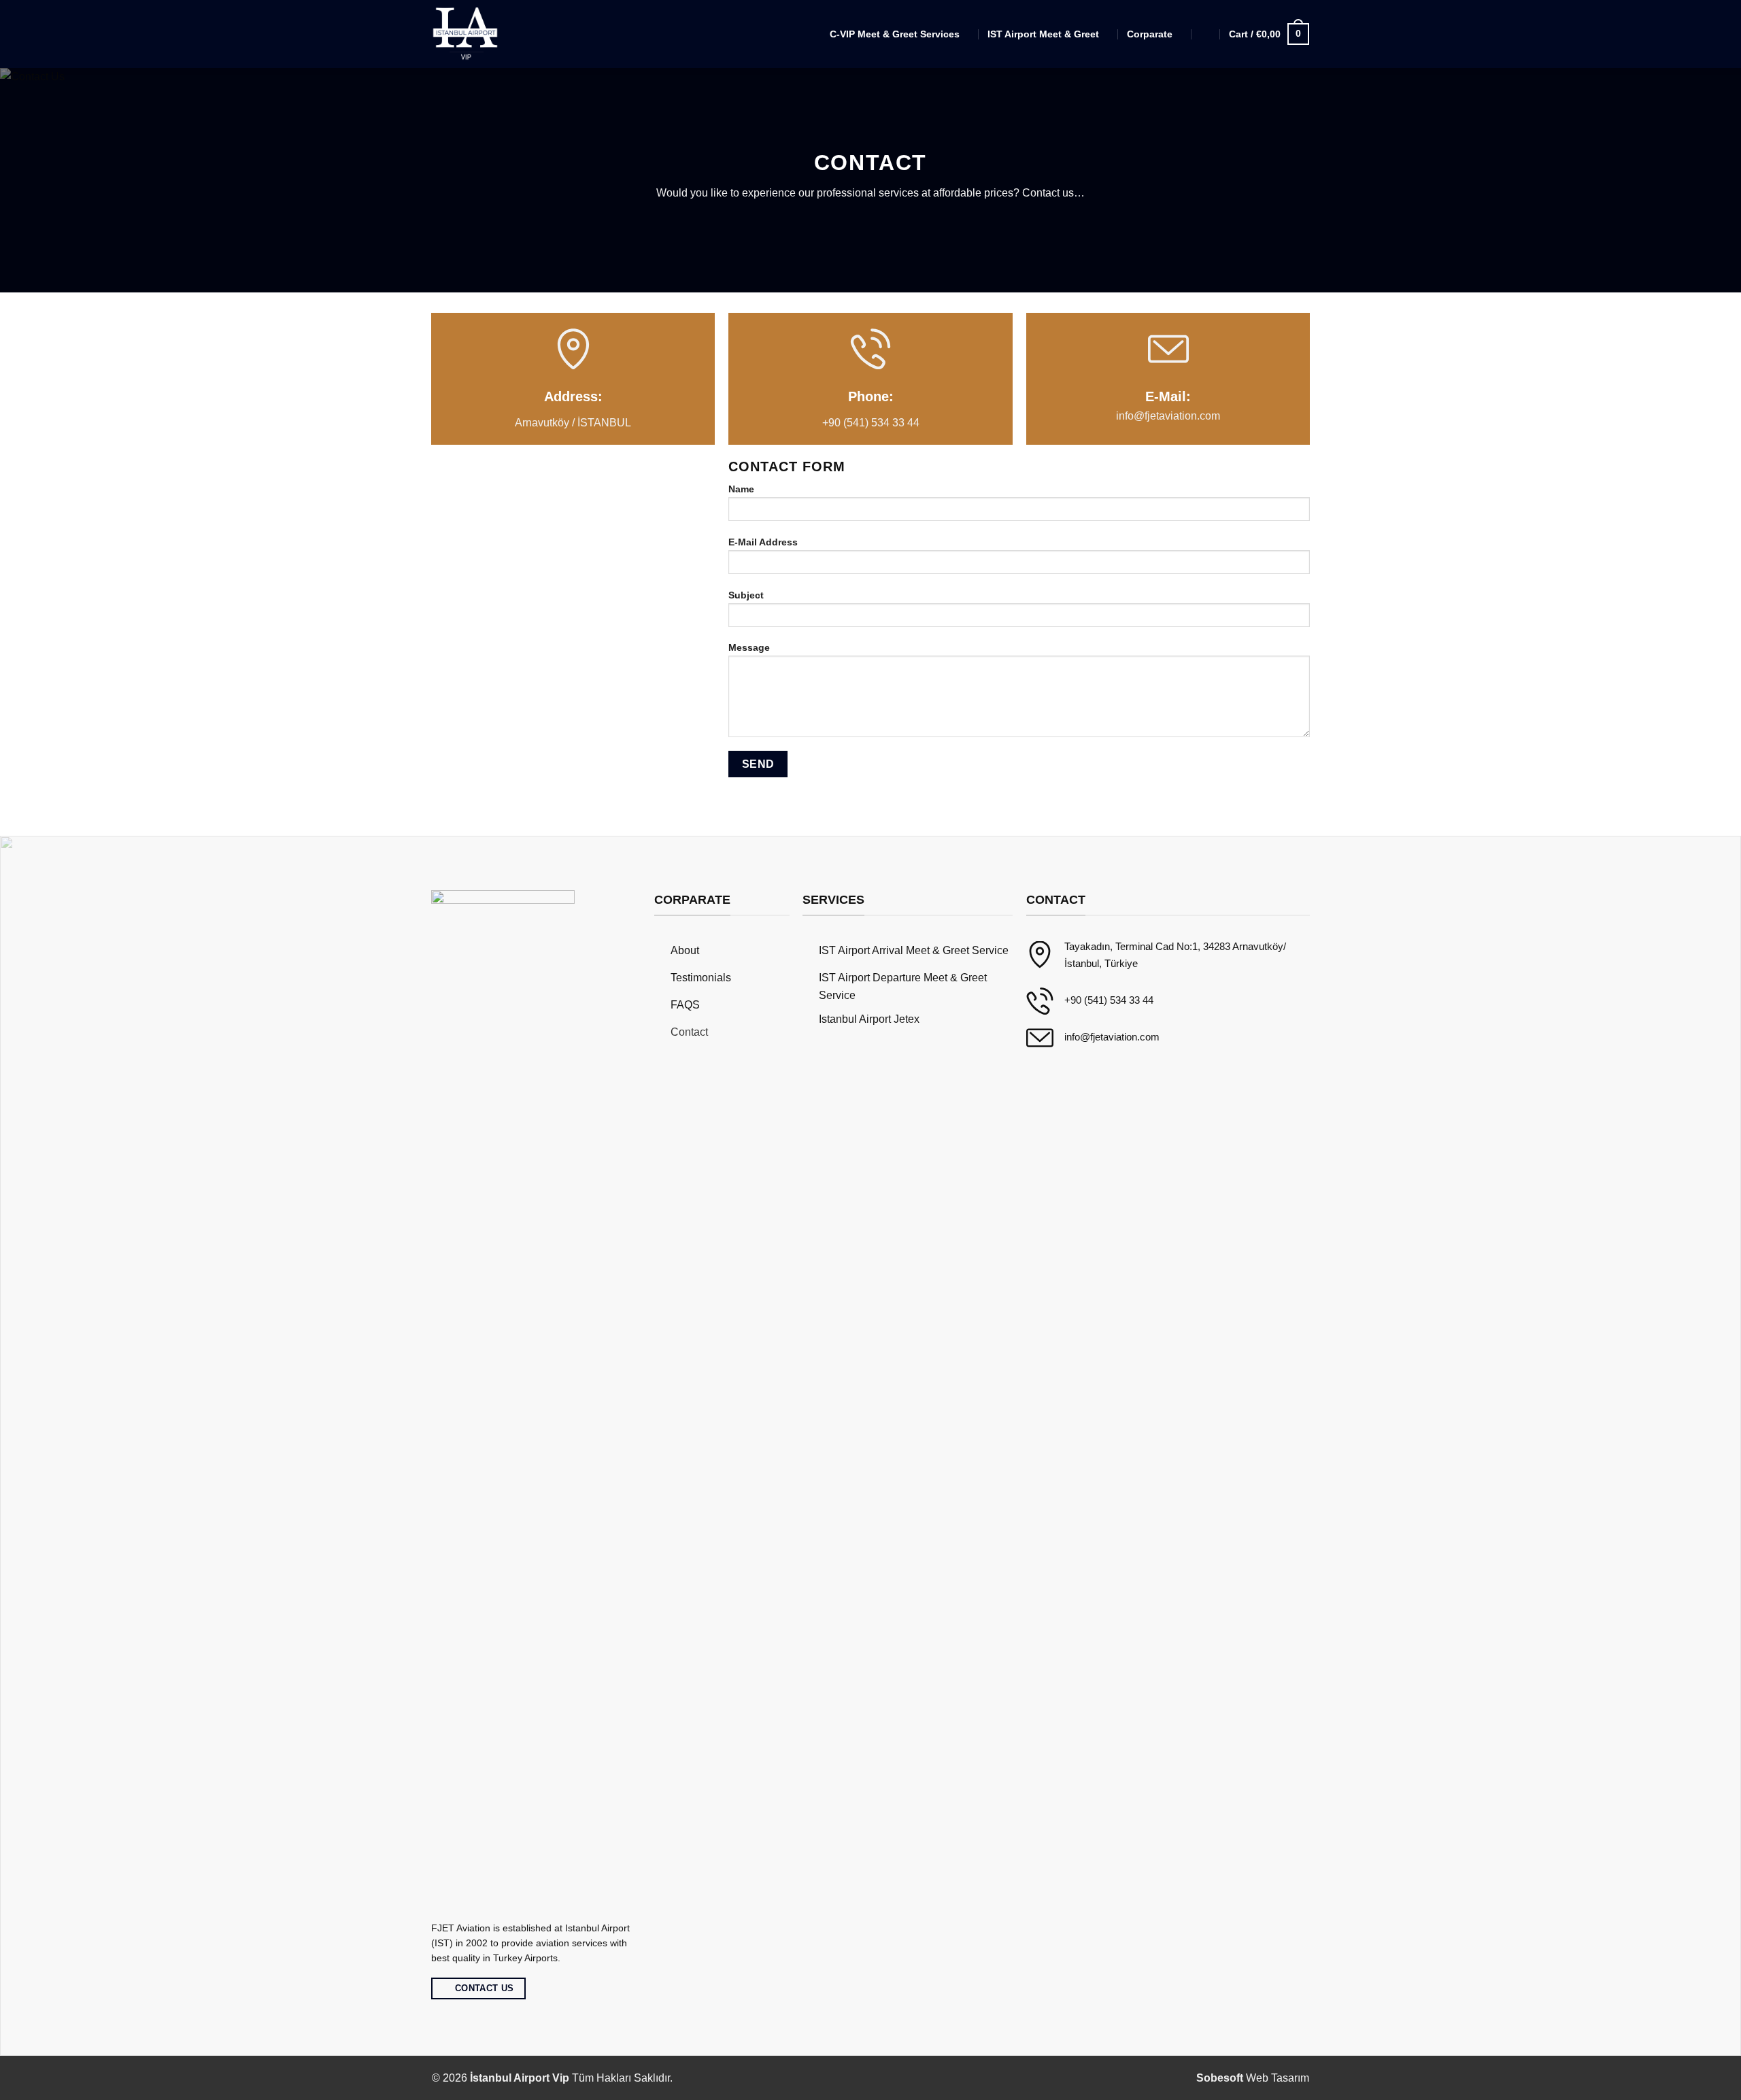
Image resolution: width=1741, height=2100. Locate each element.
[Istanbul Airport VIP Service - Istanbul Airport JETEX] (467, 34)
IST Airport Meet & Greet (1043, 34)
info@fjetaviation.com (1168, 416)
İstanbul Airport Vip (520, 2078)
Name (741, 489)
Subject (746, 595)
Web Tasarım (1253, 2078)
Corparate (1150, 34)
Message (749, 647)
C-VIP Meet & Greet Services (895, 34)
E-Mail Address (763, 542)
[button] (1206, 34)
